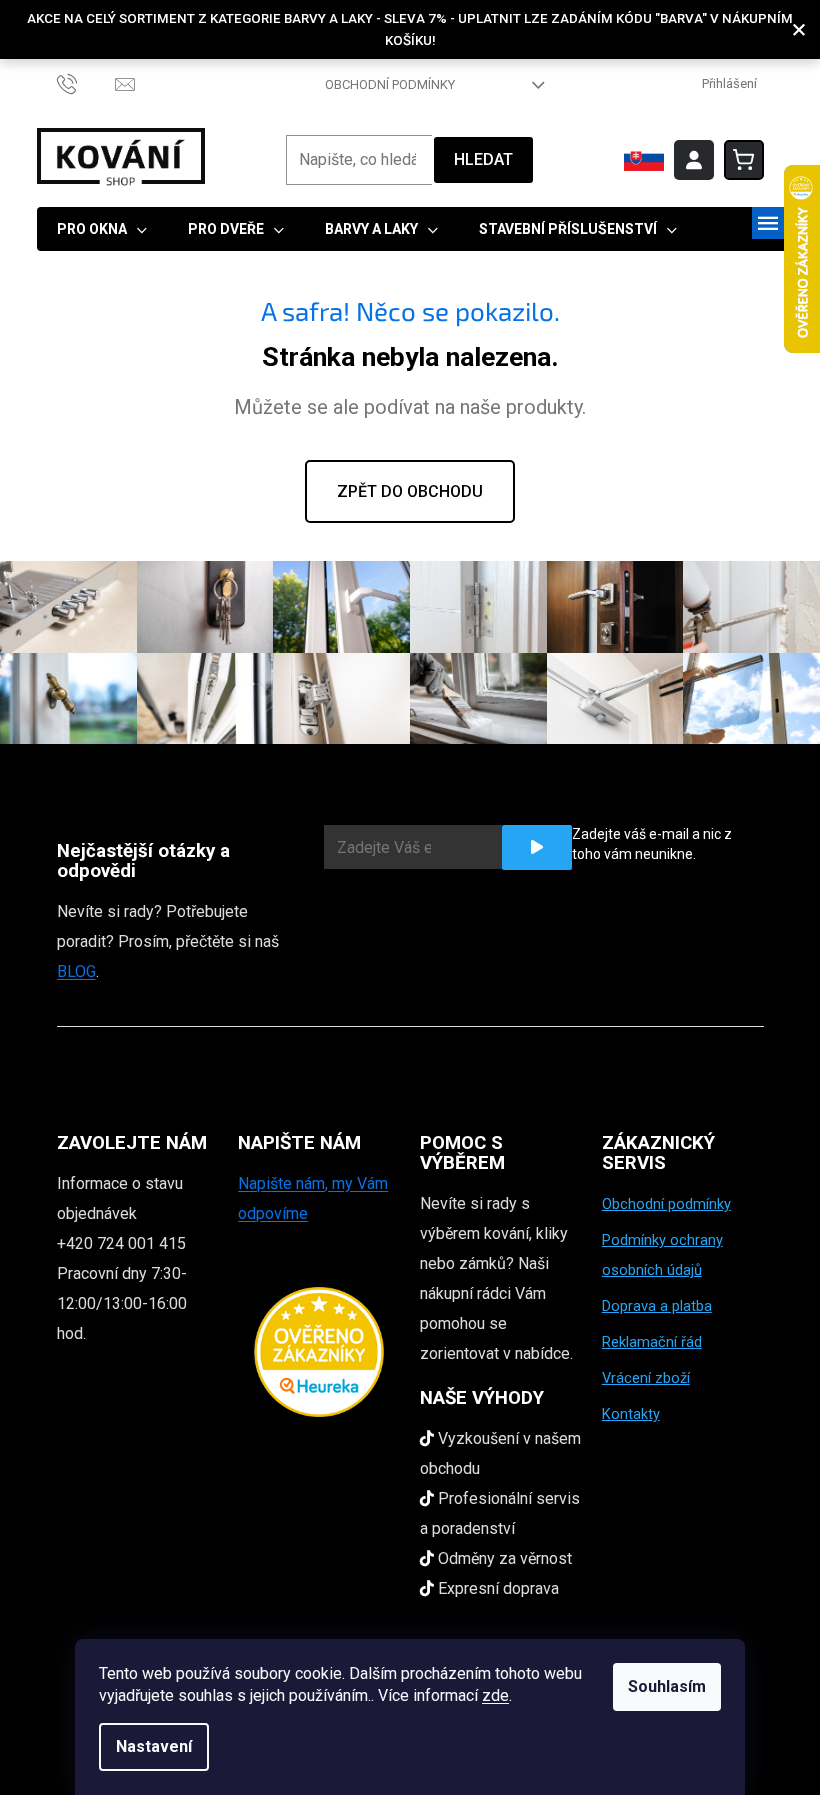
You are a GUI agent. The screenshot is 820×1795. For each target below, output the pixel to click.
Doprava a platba (657, 1306)
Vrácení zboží (646, 1378)
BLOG (76, 971)
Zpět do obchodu (410, 491)
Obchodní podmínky (390, 84)
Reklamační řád (652, 1342)
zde (495, 1695)
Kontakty (631, 1414)
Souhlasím (667, 1686)
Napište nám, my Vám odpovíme (313, 1198)
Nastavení (154, 1746)
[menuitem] (102, 229)
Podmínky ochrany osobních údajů (662, 1255)
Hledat (483, 159)
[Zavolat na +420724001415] (86, 83)
